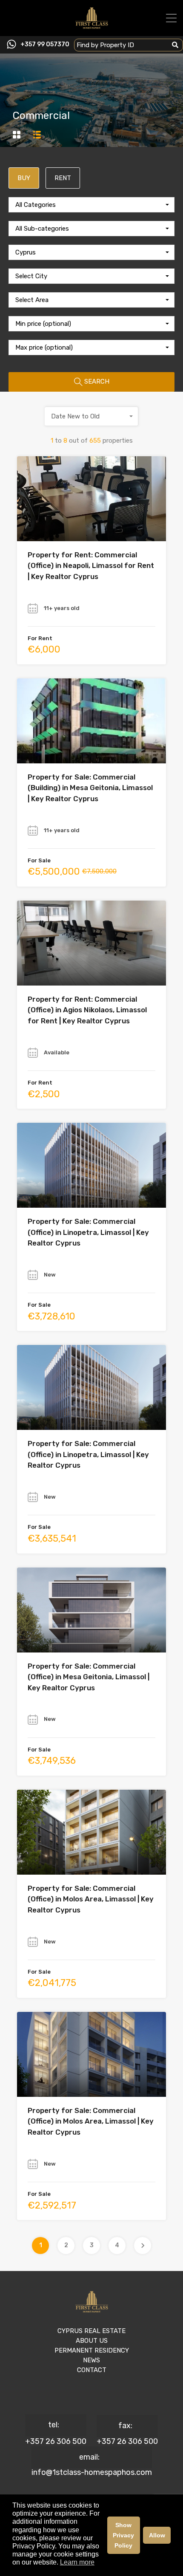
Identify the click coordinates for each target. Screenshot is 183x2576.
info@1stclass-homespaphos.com (92, 2472)
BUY (24, 178)
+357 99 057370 (45, 45)
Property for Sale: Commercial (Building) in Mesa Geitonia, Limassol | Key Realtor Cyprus (90, 788)
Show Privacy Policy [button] (123, 2535)
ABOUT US (92, 2341)
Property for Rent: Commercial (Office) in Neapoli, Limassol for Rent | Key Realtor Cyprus (91, 566)
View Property (92, 524)
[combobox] (91, 205)
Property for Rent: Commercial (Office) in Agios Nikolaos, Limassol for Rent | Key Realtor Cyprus (87, 1010)
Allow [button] (157, 2535)
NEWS (91, 2360)
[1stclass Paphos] (92, 26)
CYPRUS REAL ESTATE (91, 2331)
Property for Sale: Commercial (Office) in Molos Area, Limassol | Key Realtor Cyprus (91, 1899)
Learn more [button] (77, 2562)
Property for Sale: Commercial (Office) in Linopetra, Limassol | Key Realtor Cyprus (88, 1232)
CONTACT (92, 2370)
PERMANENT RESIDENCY (92, 2350)
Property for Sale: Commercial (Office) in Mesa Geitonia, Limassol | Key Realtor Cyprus (89, 1677)
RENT (63, 178)
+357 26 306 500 (56, 2441)
